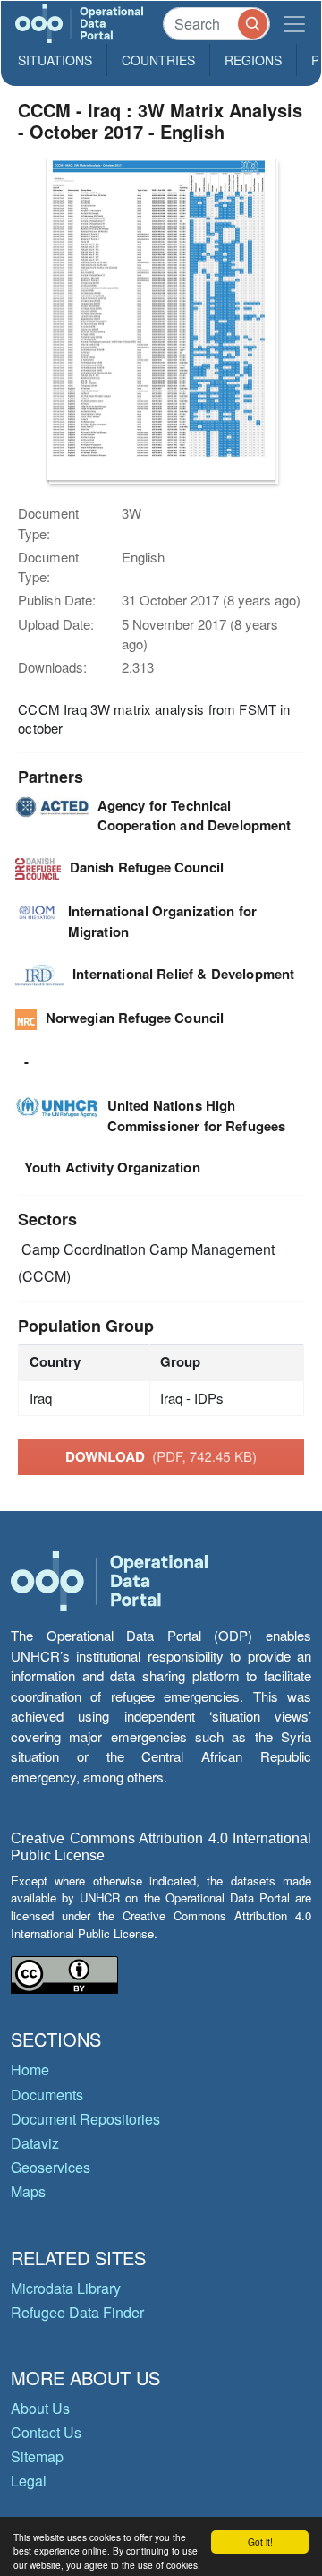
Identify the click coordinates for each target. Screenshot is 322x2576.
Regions (253, 60)
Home (30, 2069)
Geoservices (51, 2167)
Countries (158, 60)
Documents (47, 2095)
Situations (55, 60)
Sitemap (37, 2456)
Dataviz (35, 2143)
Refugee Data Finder (77, 2312)
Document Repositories (85, 2119)
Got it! (260, 2542)
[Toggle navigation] (294, 24)
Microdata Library (66, 2288)
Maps (28, 2191)
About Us (40, 2408)
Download (161, 1456)
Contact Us (46, 2432)
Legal (29, 2481)
